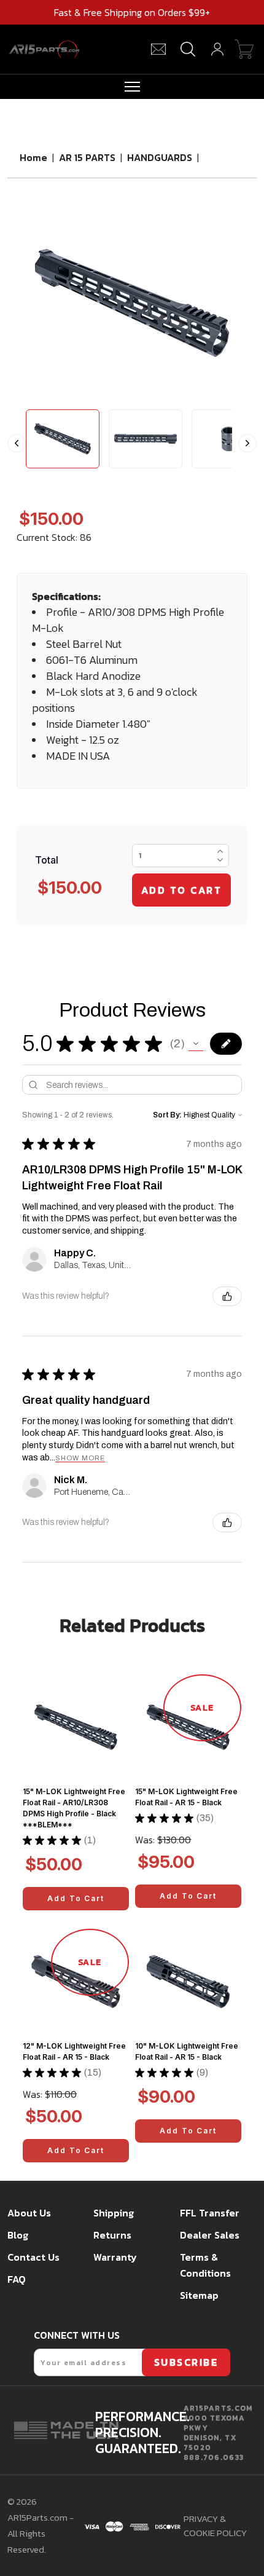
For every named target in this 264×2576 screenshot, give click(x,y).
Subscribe (186, 2362)
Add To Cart (76, 1898)
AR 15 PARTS (87, 157)
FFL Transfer (210, 2213)
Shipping (114, 2213)
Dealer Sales (210, 2235)
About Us (29, 2213)
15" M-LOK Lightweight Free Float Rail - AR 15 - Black (186, 1797)
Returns (112, 2235)
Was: (145, 1840)
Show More (80, 1458)
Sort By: (167, 1115)
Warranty (115, 2257)
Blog (18, 2235)
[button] (196, 1044)
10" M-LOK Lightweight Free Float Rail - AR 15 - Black (187, 2051)
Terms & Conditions (205, 2265)
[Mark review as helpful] (227, 1296)
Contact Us (33, 2257)
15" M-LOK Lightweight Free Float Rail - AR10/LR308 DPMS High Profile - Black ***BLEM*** (74, 1808)
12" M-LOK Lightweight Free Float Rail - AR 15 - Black (74, 2051)
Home (33, 157)
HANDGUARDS (161, 157)
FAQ (17, 2279)
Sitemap (199, 2295)
